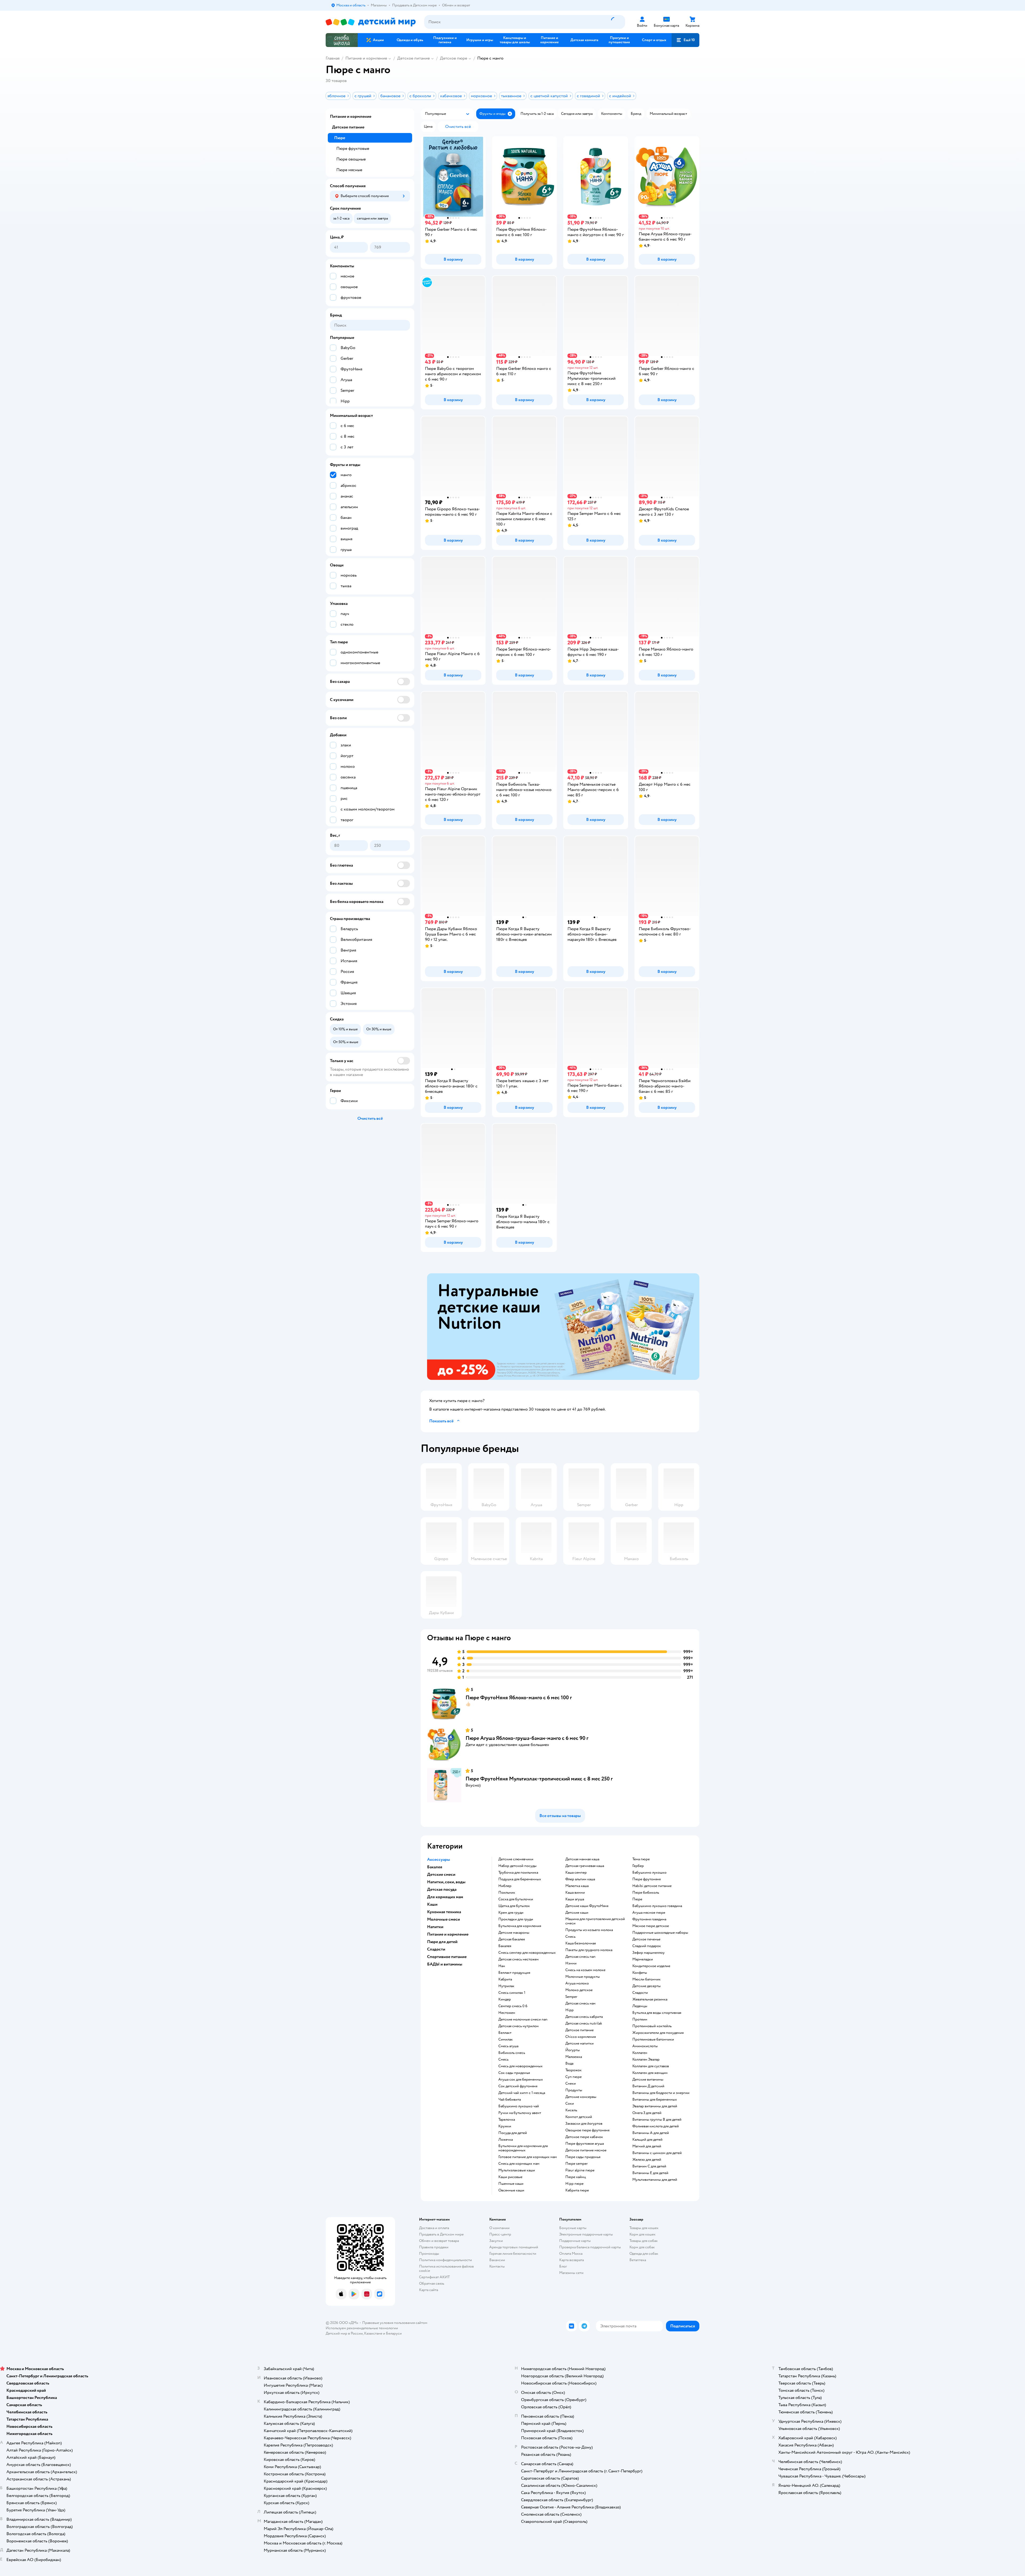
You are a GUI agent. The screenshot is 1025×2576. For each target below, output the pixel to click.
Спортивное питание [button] (447, 1957)
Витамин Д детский (648, 2086)
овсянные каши (511, 2190)
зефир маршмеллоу (648, 1953)
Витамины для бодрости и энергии (661, 2093)
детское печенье (646, 1939)
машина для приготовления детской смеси (595, 1921)
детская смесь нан (580, 2003)
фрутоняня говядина (649, 1919)
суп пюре (573, 2077)
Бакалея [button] (435, 1867)
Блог (563, 2266)
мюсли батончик (646, 1979)
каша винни (575, 1893)
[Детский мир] (371, 22)
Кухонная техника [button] (444, 1912)
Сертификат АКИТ (434, 2277)
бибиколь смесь (512, 2053)
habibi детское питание (652, 1886)
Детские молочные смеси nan (523, 2019)
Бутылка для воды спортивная (657, 2013)
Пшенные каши (511, 2184)
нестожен (507, 2013)
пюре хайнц (576, 2177)
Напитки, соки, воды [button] (446, 1882)
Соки (570, 2104)
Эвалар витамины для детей (655, 2106)
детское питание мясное (586, 2150)
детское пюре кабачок (584, 2137)
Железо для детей (647, 2160)
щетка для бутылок (514, 1906)
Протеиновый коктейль (652, 2026)
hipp (569, 2010)
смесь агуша (508, 2046)
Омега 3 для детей (647, 2113)
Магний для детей (647, 2146)
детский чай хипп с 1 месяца (522, 2093)
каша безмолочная (581, 1943)
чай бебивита (510, 2100)
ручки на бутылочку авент (520, 2113)
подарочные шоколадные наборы (660, 1933)
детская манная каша (582, 1859)
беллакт (505, 2033)
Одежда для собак (644, 2254)
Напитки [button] (435, 1927)
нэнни (571, 1963)
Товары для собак (644, 2241)
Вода (569, 2064)
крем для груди (511, 1913)
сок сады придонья (514, 2073)
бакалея (505, 1946)
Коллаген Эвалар (646, 2060)
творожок (573, 2070)
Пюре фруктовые (353, 148)
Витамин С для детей (649, 2166)
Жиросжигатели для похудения (658, 2033)
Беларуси (394, 2333)
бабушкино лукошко (649, 1873)
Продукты (574, 2090)
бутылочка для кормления (520, 1926)
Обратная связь (432, 2283)
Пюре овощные (351, 159)
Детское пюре (454, 58)
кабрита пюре (577, 2190)
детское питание (579, 2030)
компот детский (579, 2117)
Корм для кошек (642, 2234)
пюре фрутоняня (646, 1879)
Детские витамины (648, 2080)
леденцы (640, 2006)
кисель (571, 2110)
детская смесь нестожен (519, 1959)
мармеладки (643, 1959)
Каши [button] (432, 1904)
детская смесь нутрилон (519, 2026)
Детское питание (413, 58)
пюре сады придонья (583, 2157)
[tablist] (563, 1327)
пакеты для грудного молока (589, 1950)
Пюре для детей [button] (442, 1942)
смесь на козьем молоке (585, 1970)
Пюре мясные (349, 170)
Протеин (640, 2019)
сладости (640, 1993)
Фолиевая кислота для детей (656, 2126)
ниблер (505, 1886)
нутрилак (506, 1986)
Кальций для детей (647, 2140)
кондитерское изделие (651, 1966)
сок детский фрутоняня (518, 2086)
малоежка (574, 2057)
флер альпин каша (580, 1879)
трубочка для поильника (518, 1873)
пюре (637, 1899)
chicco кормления (581, 2037)
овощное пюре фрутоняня (587, 2130)
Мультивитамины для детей (655, 2180)
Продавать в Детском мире (441, 2234)
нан (502, 1966)
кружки (505, 2126)
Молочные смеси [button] (443, 1919)
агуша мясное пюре (649, 1913)
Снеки (571, 2084)
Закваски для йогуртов (584, 2124)
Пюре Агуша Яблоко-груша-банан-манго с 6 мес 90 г (527, 1738)
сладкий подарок (647, 1946)
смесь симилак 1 (512, 1993)
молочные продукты (583, 1977)
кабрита (505, 1979)
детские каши (577, 1913)
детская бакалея (512, 1939)
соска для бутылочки (516, 1899)
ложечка (506, 2140)
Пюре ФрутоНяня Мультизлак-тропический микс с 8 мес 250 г (539, 1779)
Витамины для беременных (655, 2100)
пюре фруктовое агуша (585, 2144)
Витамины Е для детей (650, 2173)
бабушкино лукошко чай (519, 2106)
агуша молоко (577, 1983)
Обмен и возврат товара (439, 2241)
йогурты (573, 2050)
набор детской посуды (517, 1866)
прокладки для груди (516, 1919)
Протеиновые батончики (653, 2039)
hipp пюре (574, 2184)
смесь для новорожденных (521, 2066)
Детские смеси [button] (441, 1874)
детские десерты (646, 1986)
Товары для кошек (644, 2228)
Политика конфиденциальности (446, 2260)
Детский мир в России (344, 2333)
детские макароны (514, 1933)
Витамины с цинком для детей (657, 2153)
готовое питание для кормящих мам (528, 2157)
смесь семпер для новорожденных (527, 1953)
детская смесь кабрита (584, 2017)
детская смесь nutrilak (584, 2023)
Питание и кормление (366, 58)
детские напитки (579, 2043)
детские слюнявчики (516, 1859)
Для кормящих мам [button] (445, 1897)
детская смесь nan (580, 1957)
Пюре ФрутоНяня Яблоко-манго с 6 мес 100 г (519, 1698)
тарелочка (507, 2120)
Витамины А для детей (651, 2133)
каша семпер (576, 1873)
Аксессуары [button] (439, 1859)
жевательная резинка (650, 1999)
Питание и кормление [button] (448, 1934)
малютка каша (577, 1886)
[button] (685, 40)
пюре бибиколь (646, 1893)
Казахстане (373, 2333)
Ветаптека (638, 2260)
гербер (638, 1866)
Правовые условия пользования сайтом (395, 2323)
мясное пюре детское (651, 1926)
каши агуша (575, 1899)
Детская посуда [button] (442, 1889)
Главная (333, 58)
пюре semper (577, 2164)
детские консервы (581, 2097)
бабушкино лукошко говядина (657, 1906)
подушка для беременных (520, 1879)
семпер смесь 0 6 (513, 2006)
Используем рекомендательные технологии (362, 2328)
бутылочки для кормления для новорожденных (523, 2148)
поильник (507, 1893)
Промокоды (429, 2254)
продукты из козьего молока (589, 1930)
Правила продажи (434, 2247)
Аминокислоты (645, 2046)
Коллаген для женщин (650, 2073)
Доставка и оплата (434, 2228)
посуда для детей (513, 2133)
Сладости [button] (436, 1949)
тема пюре (641, 1859)
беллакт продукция (514, 1973)
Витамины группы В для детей (657, 2120)
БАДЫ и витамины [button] (445, 1964)
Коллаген (640, 2053)
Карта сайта (429, 2290)
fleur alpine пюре (580, 2170)
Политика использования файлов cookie (446, 2268)
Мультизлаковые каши (517, 2170)
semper (571, 1997)
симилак (506, 2039)
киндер (505, 1999)
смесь (503, 2060)
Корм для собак (642, 2247)
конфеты (640, 1973)
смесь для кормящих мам (519, 2164)
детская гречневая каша (585, 1866)
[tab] (563, 1327)
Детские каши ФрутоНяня (587, 1906)
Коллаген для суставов (651, 2066)
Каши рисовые (510, 2177)
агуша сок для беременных (521, 2080)
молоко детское (579, 1990)
